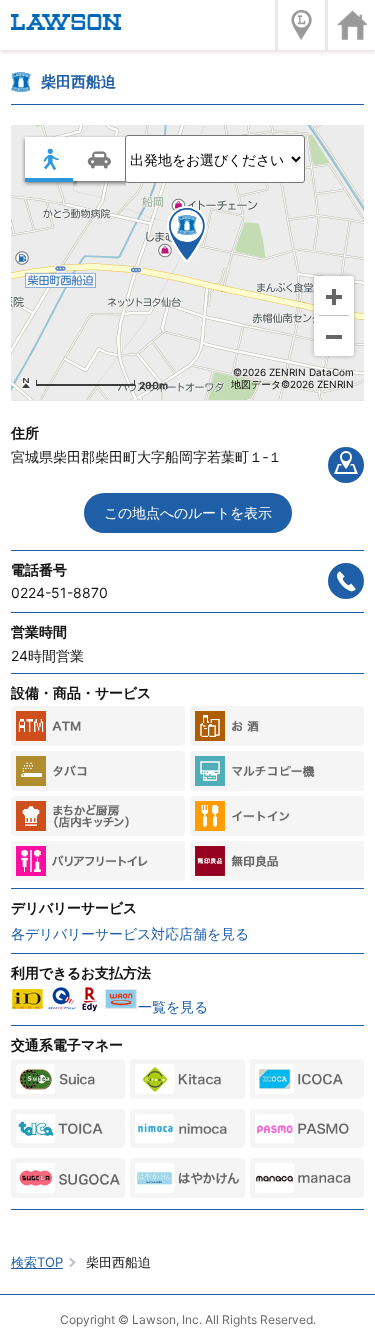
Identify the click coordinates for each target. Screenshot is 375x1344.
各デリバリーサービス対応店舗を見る (130, 933)
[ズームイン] (334, 296)
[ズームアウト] (334, 336)
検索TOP (37, 1262)
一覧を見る (173, 1006)
